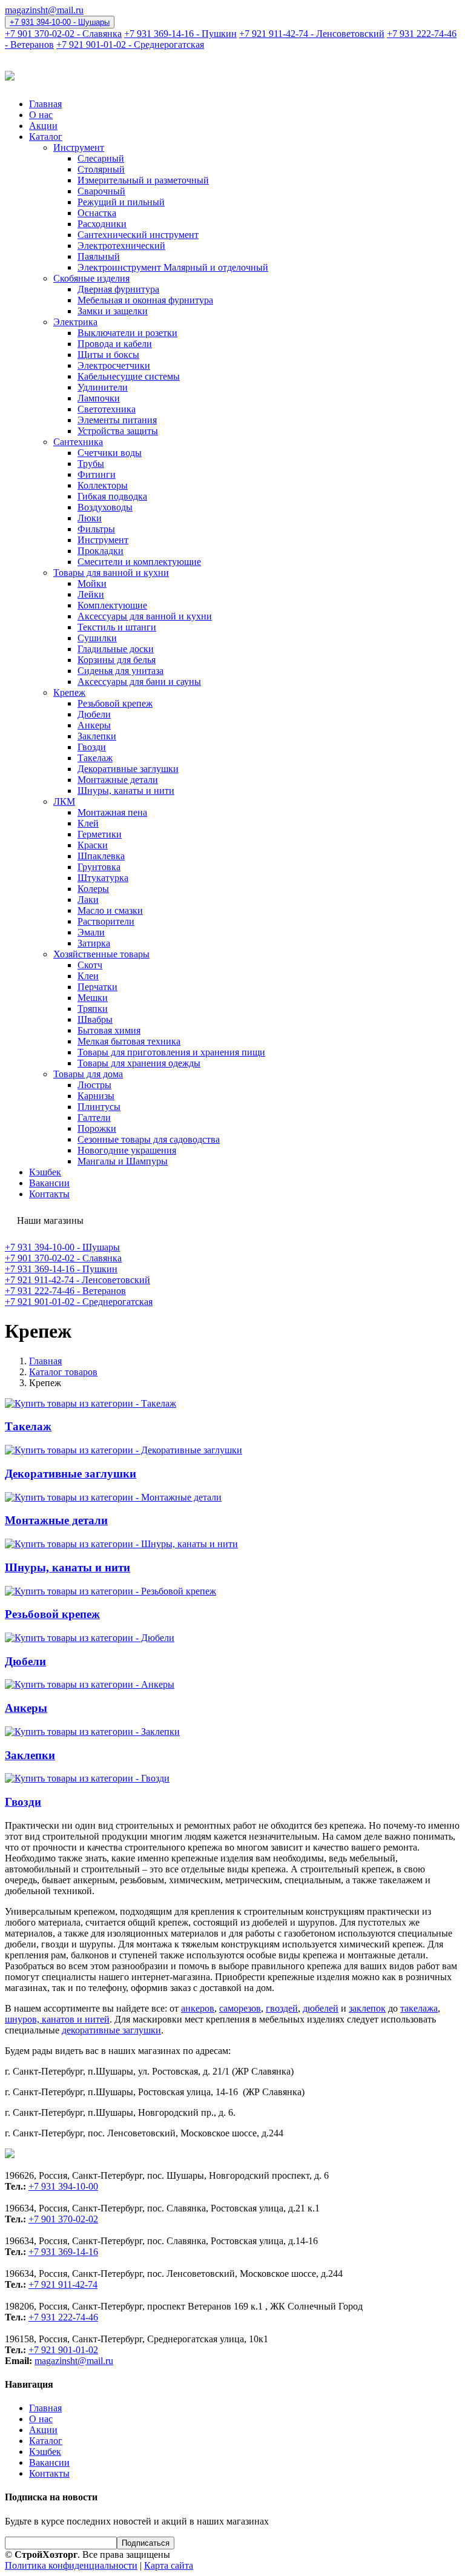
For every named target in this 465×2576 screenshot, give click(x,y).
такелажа (419, 2008)
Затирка (94, 943)
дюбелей (321, 2008)
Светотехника (107, 409)
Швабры (95, 1019)
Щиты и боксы (108, 355)
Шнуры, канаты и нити (126, 791)
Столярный (101, 169)
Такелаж (95, 758)
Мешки (93, 998)
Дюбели (94, 714)
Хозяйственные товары (101, 954)
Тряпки (93, 1009)
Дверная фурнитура (118, 289)
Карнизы (96, 1096)
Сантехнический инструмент (138, 235)
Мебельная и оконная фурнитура (145, 300)
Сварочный (101, 191)
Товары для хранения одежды (139, 1063)
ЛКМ (64, 801)
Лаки (88, 900)
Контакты (49, 1194)
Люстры (94, 1085)
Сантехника (78, 442)
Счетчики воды (110, 453)
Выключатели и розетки (127, 333)
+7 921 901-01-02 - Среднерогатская (130, 45)
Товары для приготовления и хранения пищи (171, 1052)
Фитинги (97, 474)
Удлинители (103, 387)
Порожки (97, 1128)
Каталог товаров (63, 1372)
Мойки (92, 583)
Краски (93, 845)
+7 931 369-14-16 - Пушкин (180, 34)
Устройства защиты (118, 431)
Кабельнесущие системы (129, 376)
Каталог (46, 137)
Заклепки (97, 736)
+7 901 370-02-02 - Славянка (63, 34)
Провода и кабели (115, 344)
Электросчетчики (114, 365)
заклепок (367, 2008)
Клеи (88, 976)
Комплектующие (112, 605)
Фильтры (96, 529)
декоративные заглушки (111, 2030)
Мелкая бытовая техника (129, 1041)
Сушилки (97, 638)
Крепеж (69, 692)
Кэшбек (45, 1172)
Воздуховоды (105, 507)
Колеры (93, 889)
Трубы (91, 464)
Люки (90, 518)
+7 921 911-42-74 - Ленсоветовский (312, 34)
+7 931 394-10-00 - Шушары (60, 22)
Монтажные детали (118, 780)
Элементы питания (117, 420)
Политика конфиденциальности (71, 2565)
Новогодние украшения (127, 1150)
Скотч (90, 965)
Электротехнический (121, 246)
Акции (43, 126)
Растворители (106, 921)
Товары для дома (88, 1074)
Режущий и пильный (121, 202)
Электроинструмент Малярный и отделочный (173, 267)
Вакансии (49, 1183)
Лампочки (99, 398)
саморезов (240, 2008)
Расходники (102, 224)
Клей (88, 823)
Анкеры (94, 725)
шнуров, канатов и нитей (57, 2019)
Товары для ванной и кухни (111, 573)
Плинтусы (99, 1107)
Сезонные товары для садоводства (149, 1139)
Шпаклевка (101, 856)
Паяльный (99, 256)
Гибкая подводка (112, 496)
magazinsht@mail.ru (44, 10)
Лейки (91, 594)
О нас (41, 115)
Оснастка (97, 213)
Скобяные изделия (91, 278)
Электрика (75, 322)
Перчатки (97, 987)
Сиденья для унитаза (120, 671)
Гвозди (92, 747)
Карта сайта (169, 2565)
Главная (45, 104)
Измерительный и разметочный (143, 180)
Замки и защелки (113, 311)
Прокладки (101, 551)
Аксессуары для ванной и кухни (145, 616)
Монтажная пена (112, 812)
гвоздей (282, 2008)
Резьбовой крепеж (115, 703)
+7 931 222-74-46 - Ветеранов (65, 1291)
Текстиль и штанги (117, 627)
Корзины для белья (117, 660)
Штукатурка (103, 878)
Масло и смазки (110, 910)
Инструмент (79, 147)
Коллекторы (103, 485)
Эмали (91, 932)
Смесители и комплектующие (139, 562)
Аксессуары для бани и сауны (139, 682)
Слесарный (101, 158)
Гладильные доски (116, 649)
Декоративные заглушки (128, 769)
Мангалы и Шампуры (123, 1161)
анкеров (198, 2008)
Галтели (94, 1118)
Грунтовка (99, 867)
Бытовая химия (109, 1030)
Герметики (100, 834)
